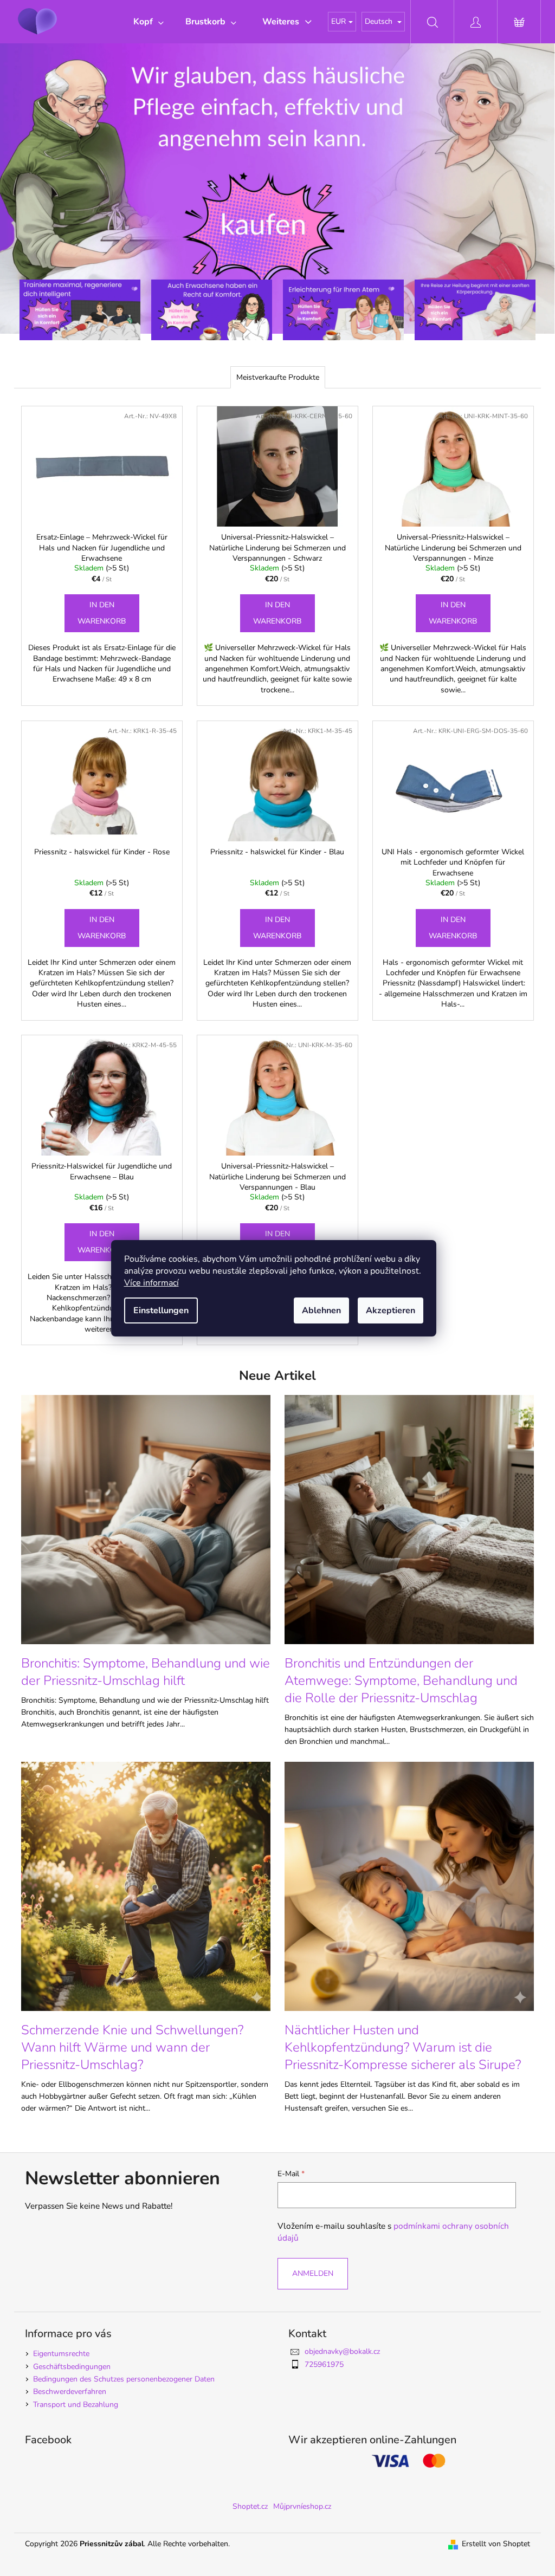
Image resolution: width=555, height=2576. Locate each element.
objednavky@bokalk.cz (342, 2351)
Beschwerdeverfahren (70, 2392)
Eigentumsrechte (61, 2354)
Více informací (151, 1283)
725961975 (324, 2364)
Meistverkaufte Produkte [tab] (278, 377)
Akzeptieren (391, 1310)
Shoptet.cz (250, 2506)
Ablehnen (321, 1310)
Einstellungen (161, 1310)
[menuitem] (149, 22)
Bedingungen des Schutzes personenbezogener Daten (124, 2379)
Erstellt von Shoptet (496, 2544)
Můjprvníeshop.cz (302, 2506)
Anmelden (313, 2273)
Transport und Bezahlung (76, 2405)
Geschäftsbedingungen (72, 2367)
